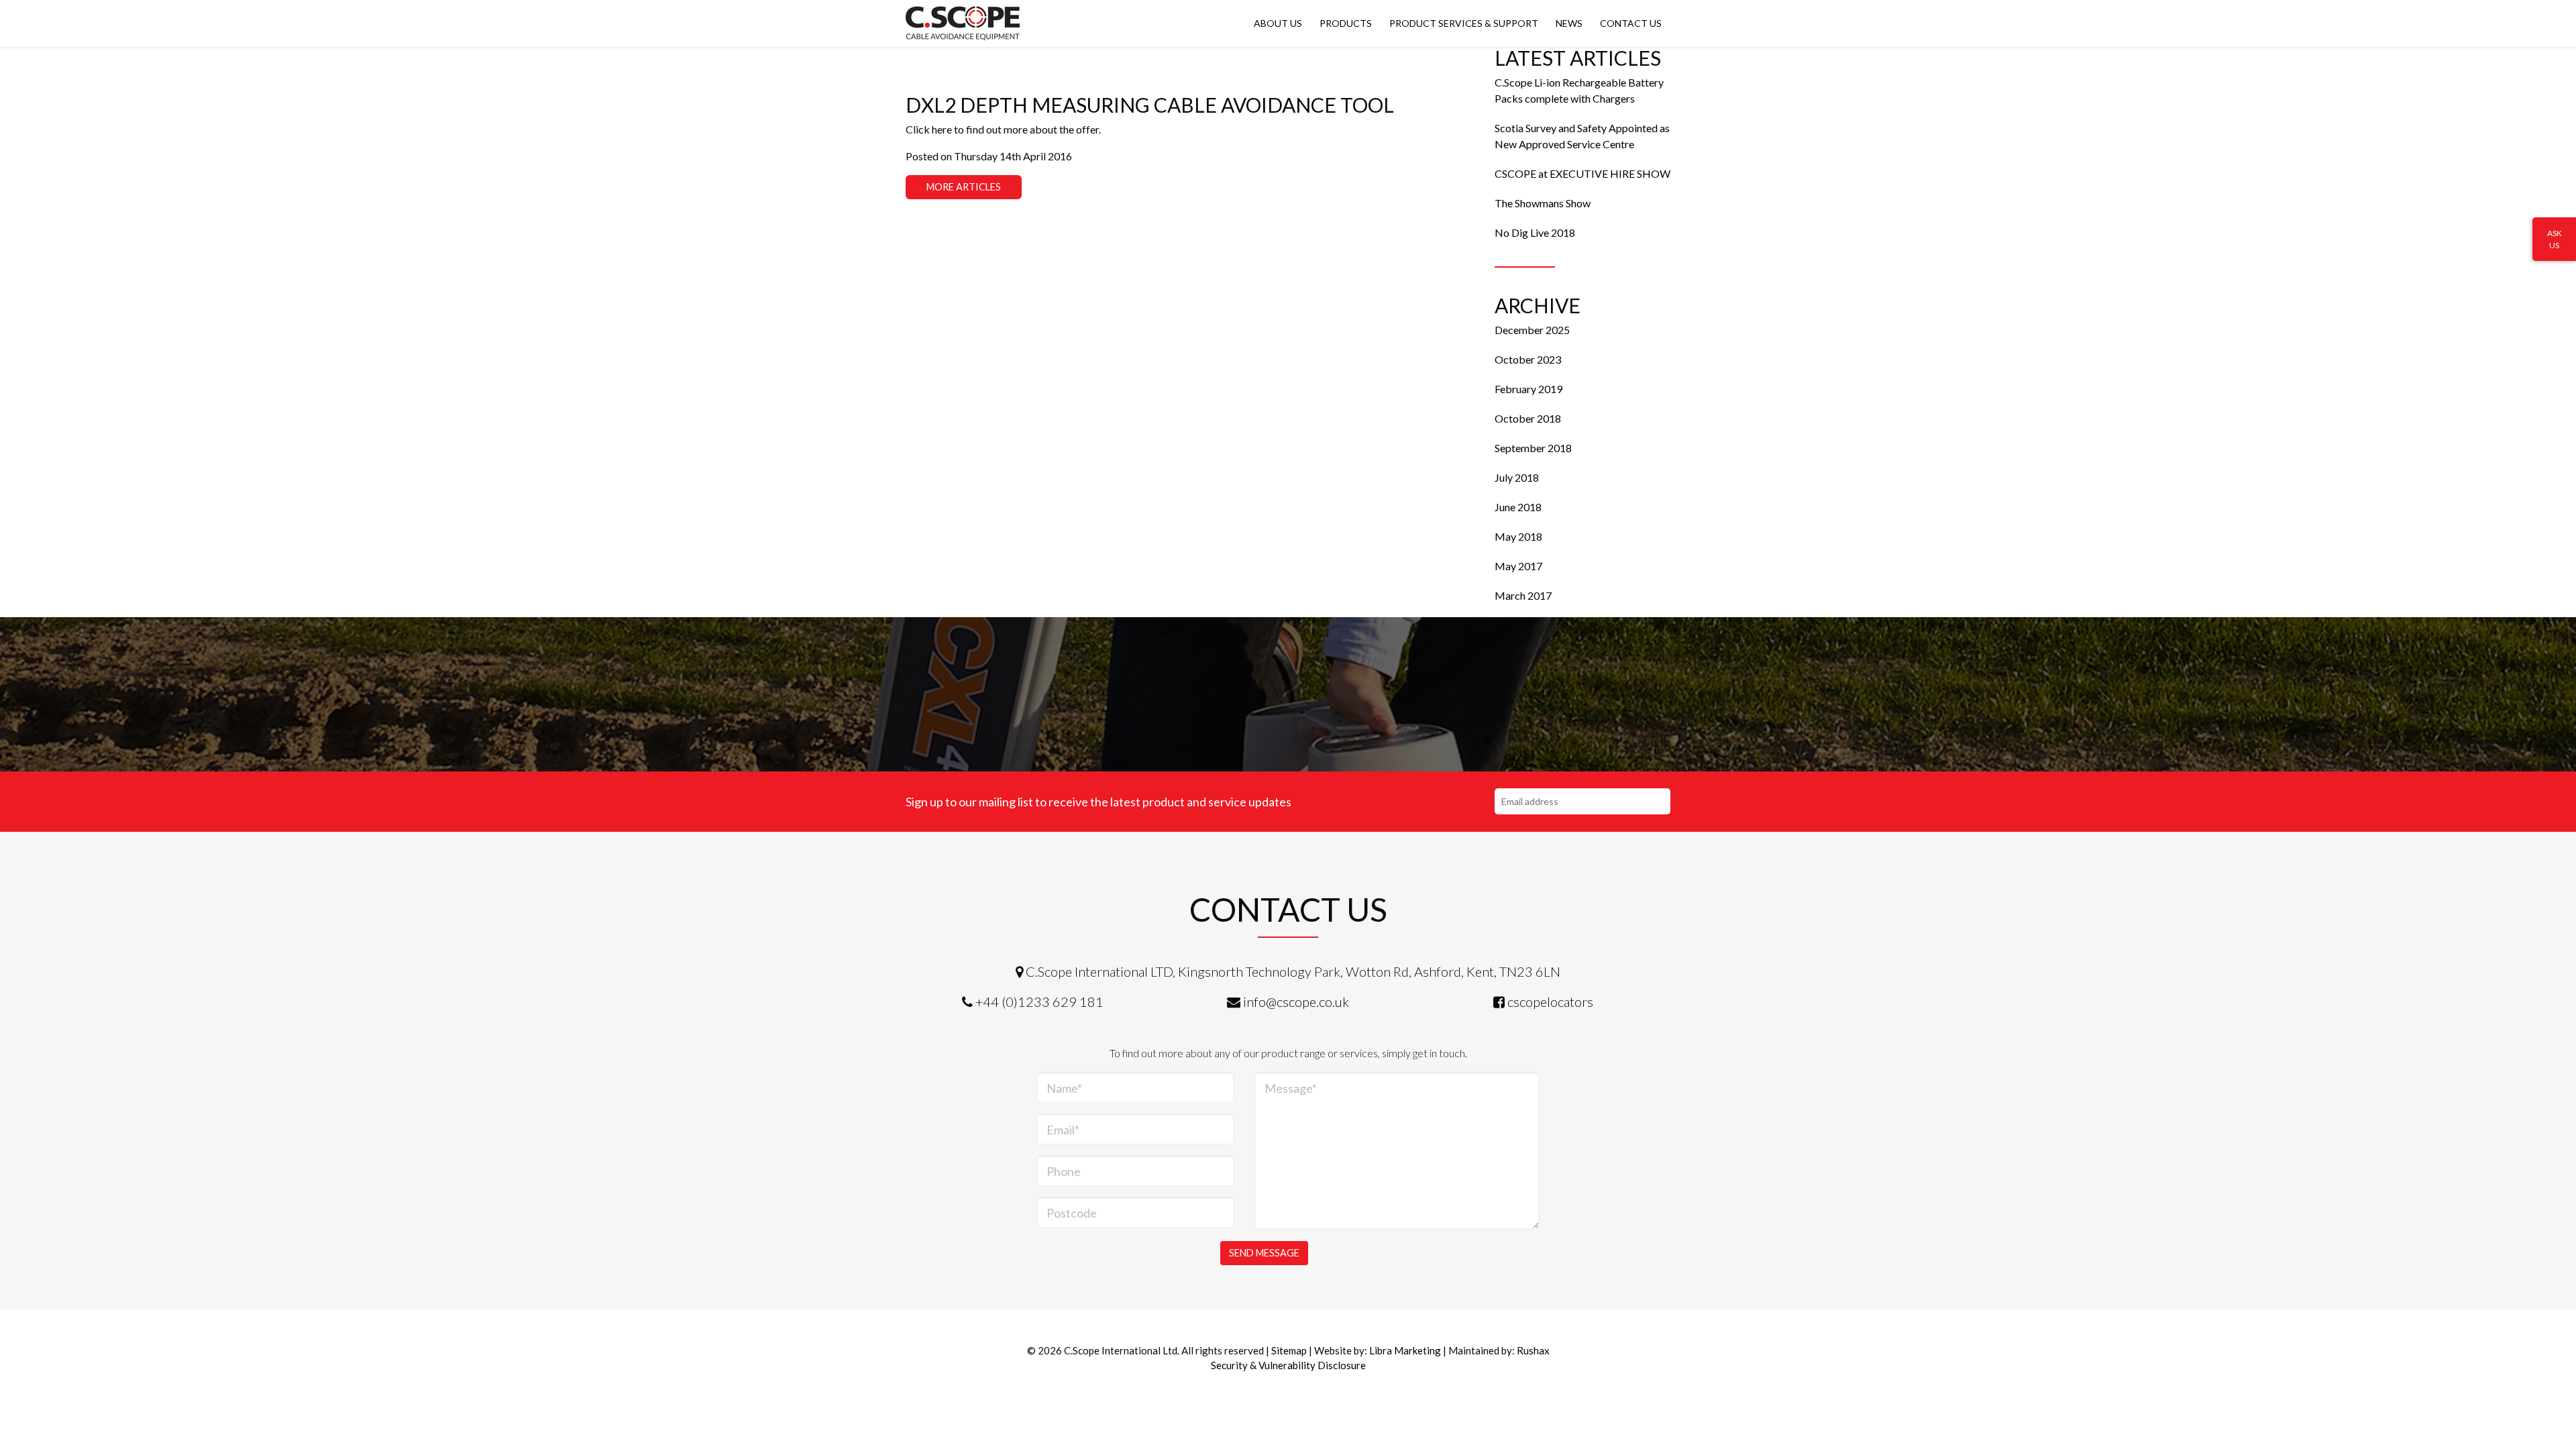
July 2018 (1517, 477)
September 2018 (1533, 448)
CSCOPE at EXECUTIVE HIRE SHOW (1582, 173)
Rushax (1533, 1350)
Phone (1064, 1171)
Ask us (2555, 239)
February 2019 (1528, 389)
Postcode (1072, 1213)
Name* (1064, 1088)
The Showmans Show (1543, 203)
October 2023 (1528, 359)
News (1569, 23)
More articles (964, 187)
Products (1346, 23)
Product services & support (1464, 23)
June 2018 (1518, 507)
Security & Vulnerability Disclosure (1288, 1365)
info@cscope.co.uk (1296, 1002)
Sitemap (1289, 1350)
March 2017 (1523, 595)
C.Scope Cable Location (963, 23)
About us (1278, 23)
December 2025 (1532, 330)
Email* (1063, 1130)
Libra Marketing (1405, 1350)
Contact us (1631, 23)
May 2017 (1518, 566)
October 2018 (1528, 418)
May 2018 (1518, 536)
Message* (1291, 1088)
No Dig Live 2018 (1535, 232)
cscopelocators (1550, 1002)
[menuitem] (1278, 23)
